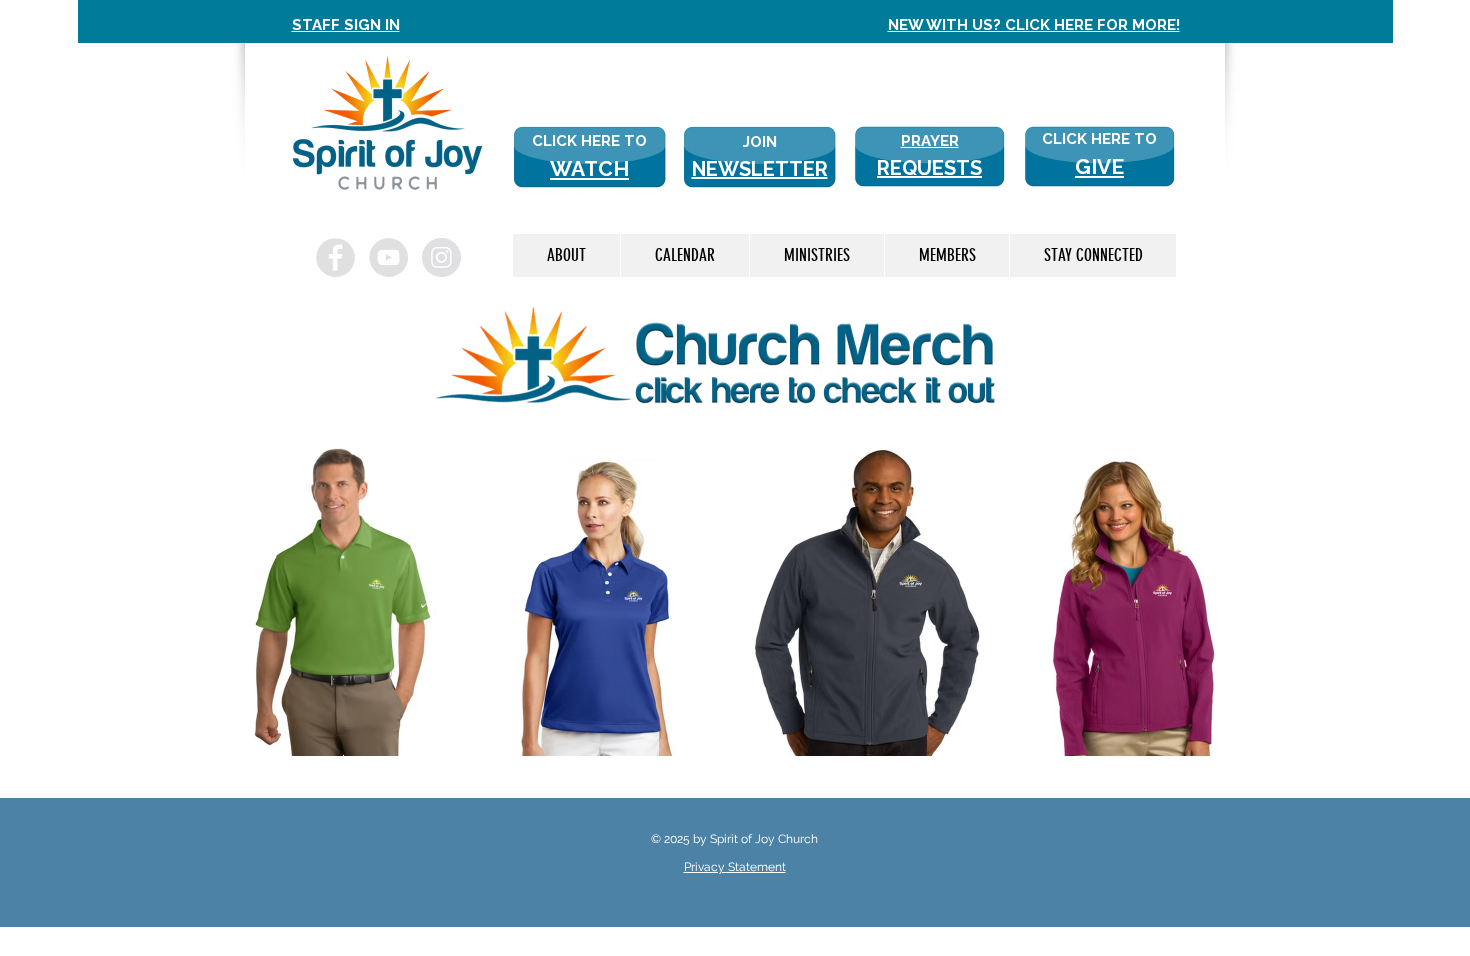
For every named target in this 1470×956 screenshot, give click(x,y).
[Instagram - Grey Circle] (441, 257)
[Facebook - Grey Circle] (335, 257)
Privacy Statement (735, 867)
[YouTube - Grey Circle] (388, 257)
